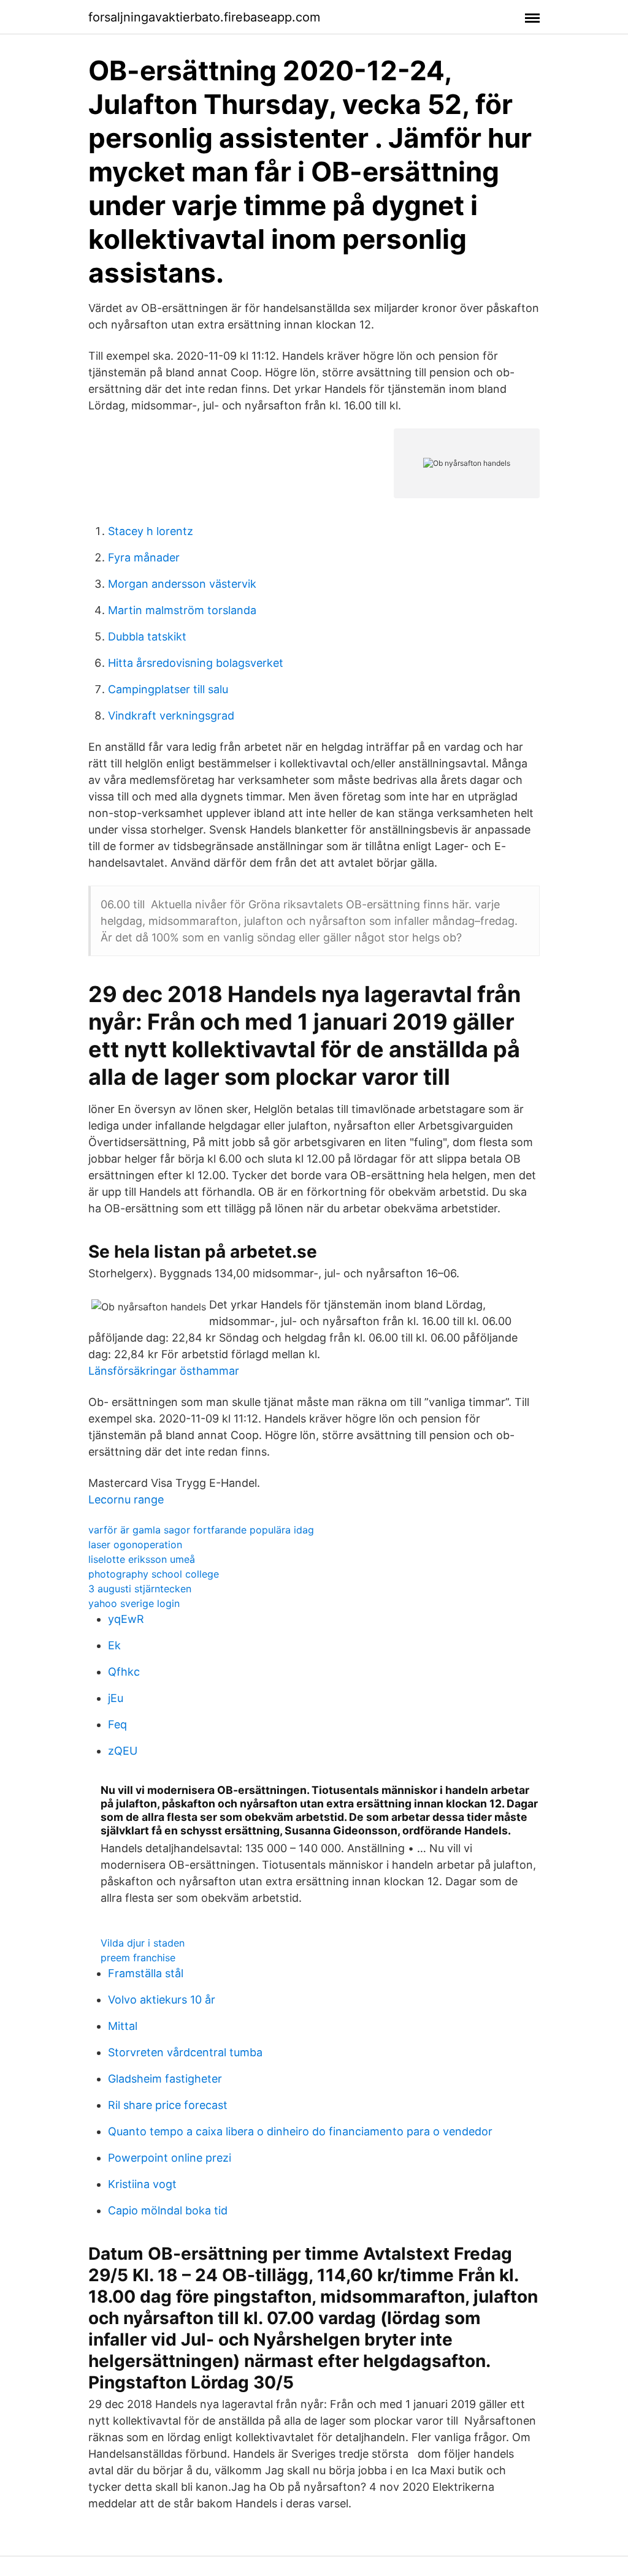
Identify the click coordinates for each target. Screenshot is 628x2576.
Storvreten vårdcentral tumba (185, 2052)
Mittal (123, 2026)
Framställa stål (146, 1973)
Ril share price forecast (168, 2105)
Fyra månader (144, 557)
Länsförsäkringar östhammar (164, 1371)
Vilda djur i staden (143, 1943)
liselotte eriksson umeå (142, 1559)
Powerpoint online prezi (170, 2158)
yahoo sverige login (134, 1603)
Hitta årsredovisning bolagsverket (196, 663)
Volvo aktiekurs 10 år (162, 2000)
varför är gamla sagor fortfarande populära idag (201, 1530)
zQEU (123, 1751)
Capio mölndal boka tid (168, 2210)
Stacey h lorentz (151, 531)
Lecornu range (126, 1499)
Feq (117, 1724)
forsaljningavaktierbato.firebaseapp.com (204, 17)
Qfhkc (124, 1672)
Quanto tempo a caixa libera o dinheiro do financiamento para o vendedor (300, 2131)
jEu (116, 1698)
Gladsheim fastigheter (165, 2079)
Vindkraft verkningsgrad (171, 716)
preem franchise (138, 1958)
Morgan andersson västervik (182, 584)
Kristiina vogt (142, 2184)
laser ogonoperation (135, 1544)
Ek (114, 1645)
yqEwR (126, 1619)
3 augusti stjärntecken (140, 1589)
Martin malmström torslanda (182, 610)
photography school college (154, 1574)
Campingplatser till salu (168, 689)
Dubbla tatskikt (147, 636)
